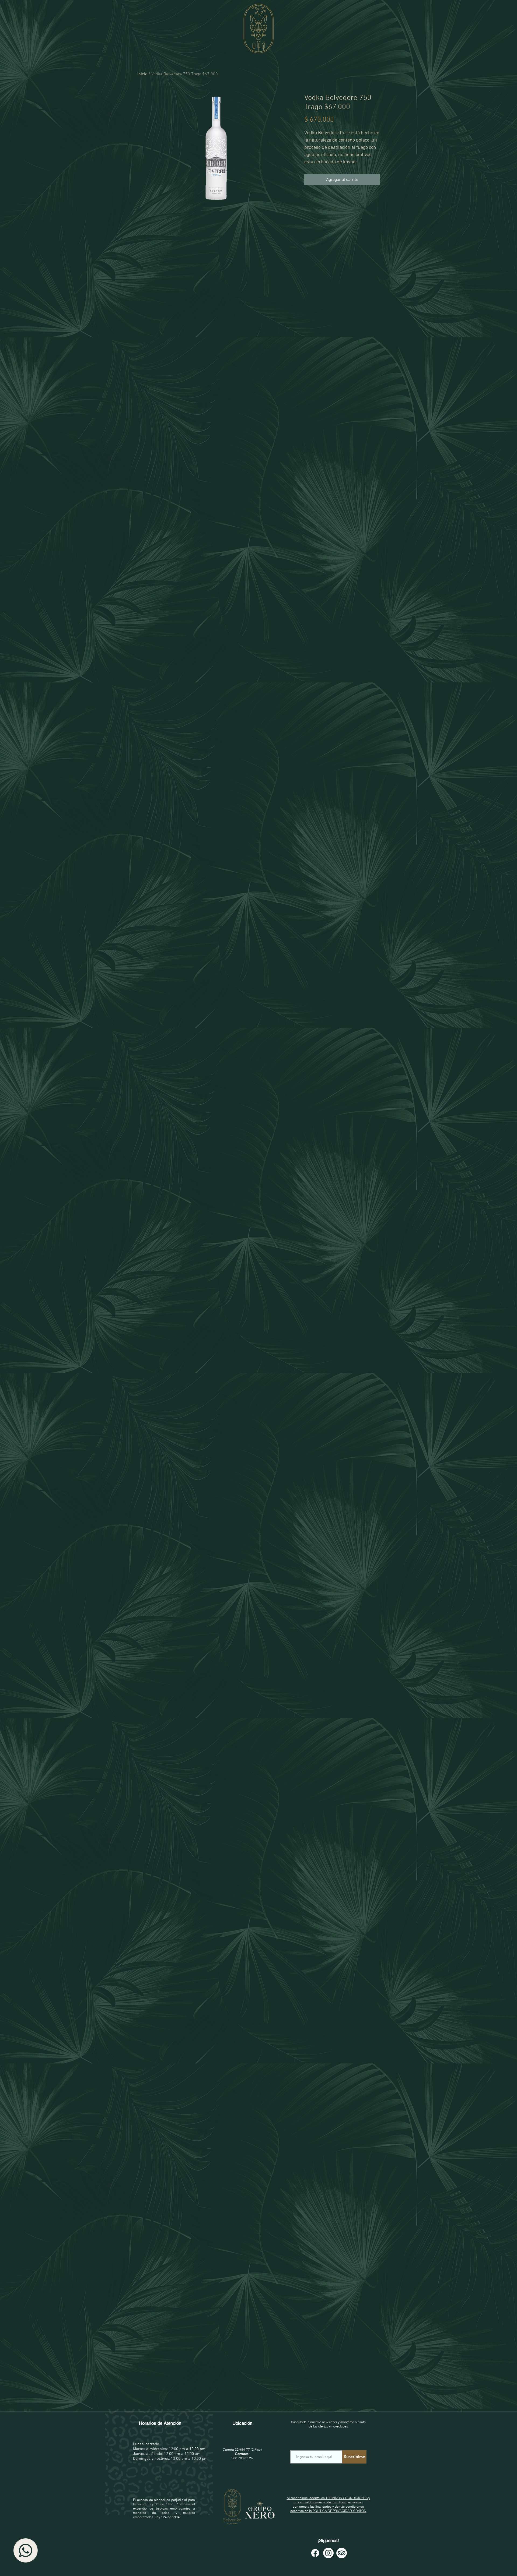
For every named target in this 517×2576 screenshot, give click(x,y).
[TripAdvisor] (342, 2553)
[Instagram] (328, 2553)
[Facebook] (315, 2553)
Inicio (142, 74)
